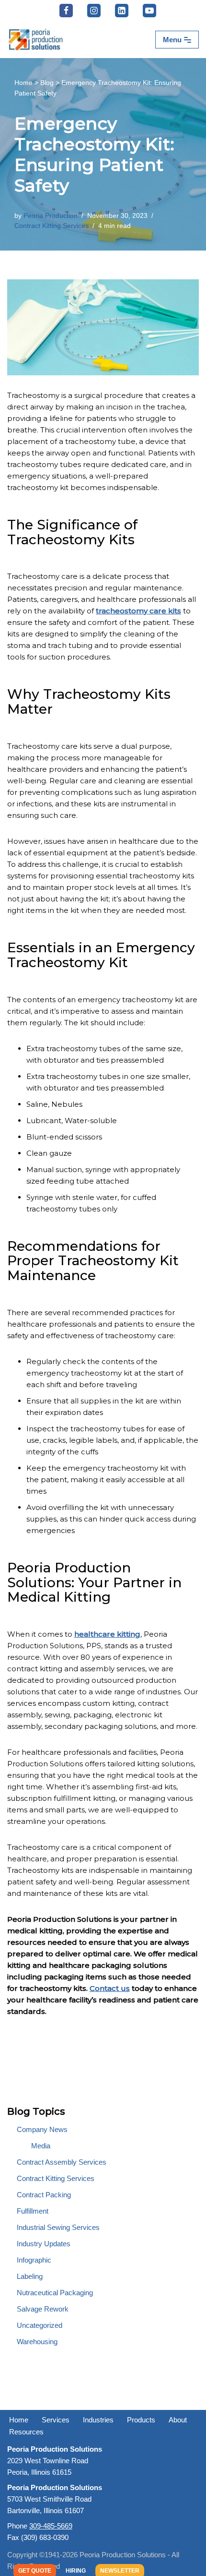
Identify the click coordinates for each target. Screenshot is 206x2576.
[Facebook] (66, 11)
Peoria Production (51, 216)
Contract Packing (44, 2195)
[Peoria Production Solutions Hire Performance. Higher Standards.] (36, 40)
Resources (26, 2432)
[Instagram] (94, 11)
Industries (98, 2420)
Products (141, 2420)
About (178, 2420)
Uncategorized (40, 2325)
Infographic (34, 2260)
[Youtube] (149, 11)
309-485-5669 (51, 2526)
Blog (47, 83)
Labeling (30, 2276)
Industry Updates (44, 2244)
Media (41, 2146)
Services (56, 2420)
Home (23, 83)
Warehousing (37, 2342)
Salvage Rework (43, 2309)
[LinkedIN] (122, 11)
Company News (42, 2129)
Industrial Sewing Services (58, 2227)
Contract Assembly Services (62, 2162)
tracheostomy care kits (138, 611)
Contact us (110, 1988)
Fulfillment (33, 2211)
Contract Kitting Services (51, 226)
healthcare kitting (107, 1634)
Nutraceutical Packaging (55, 2293)
